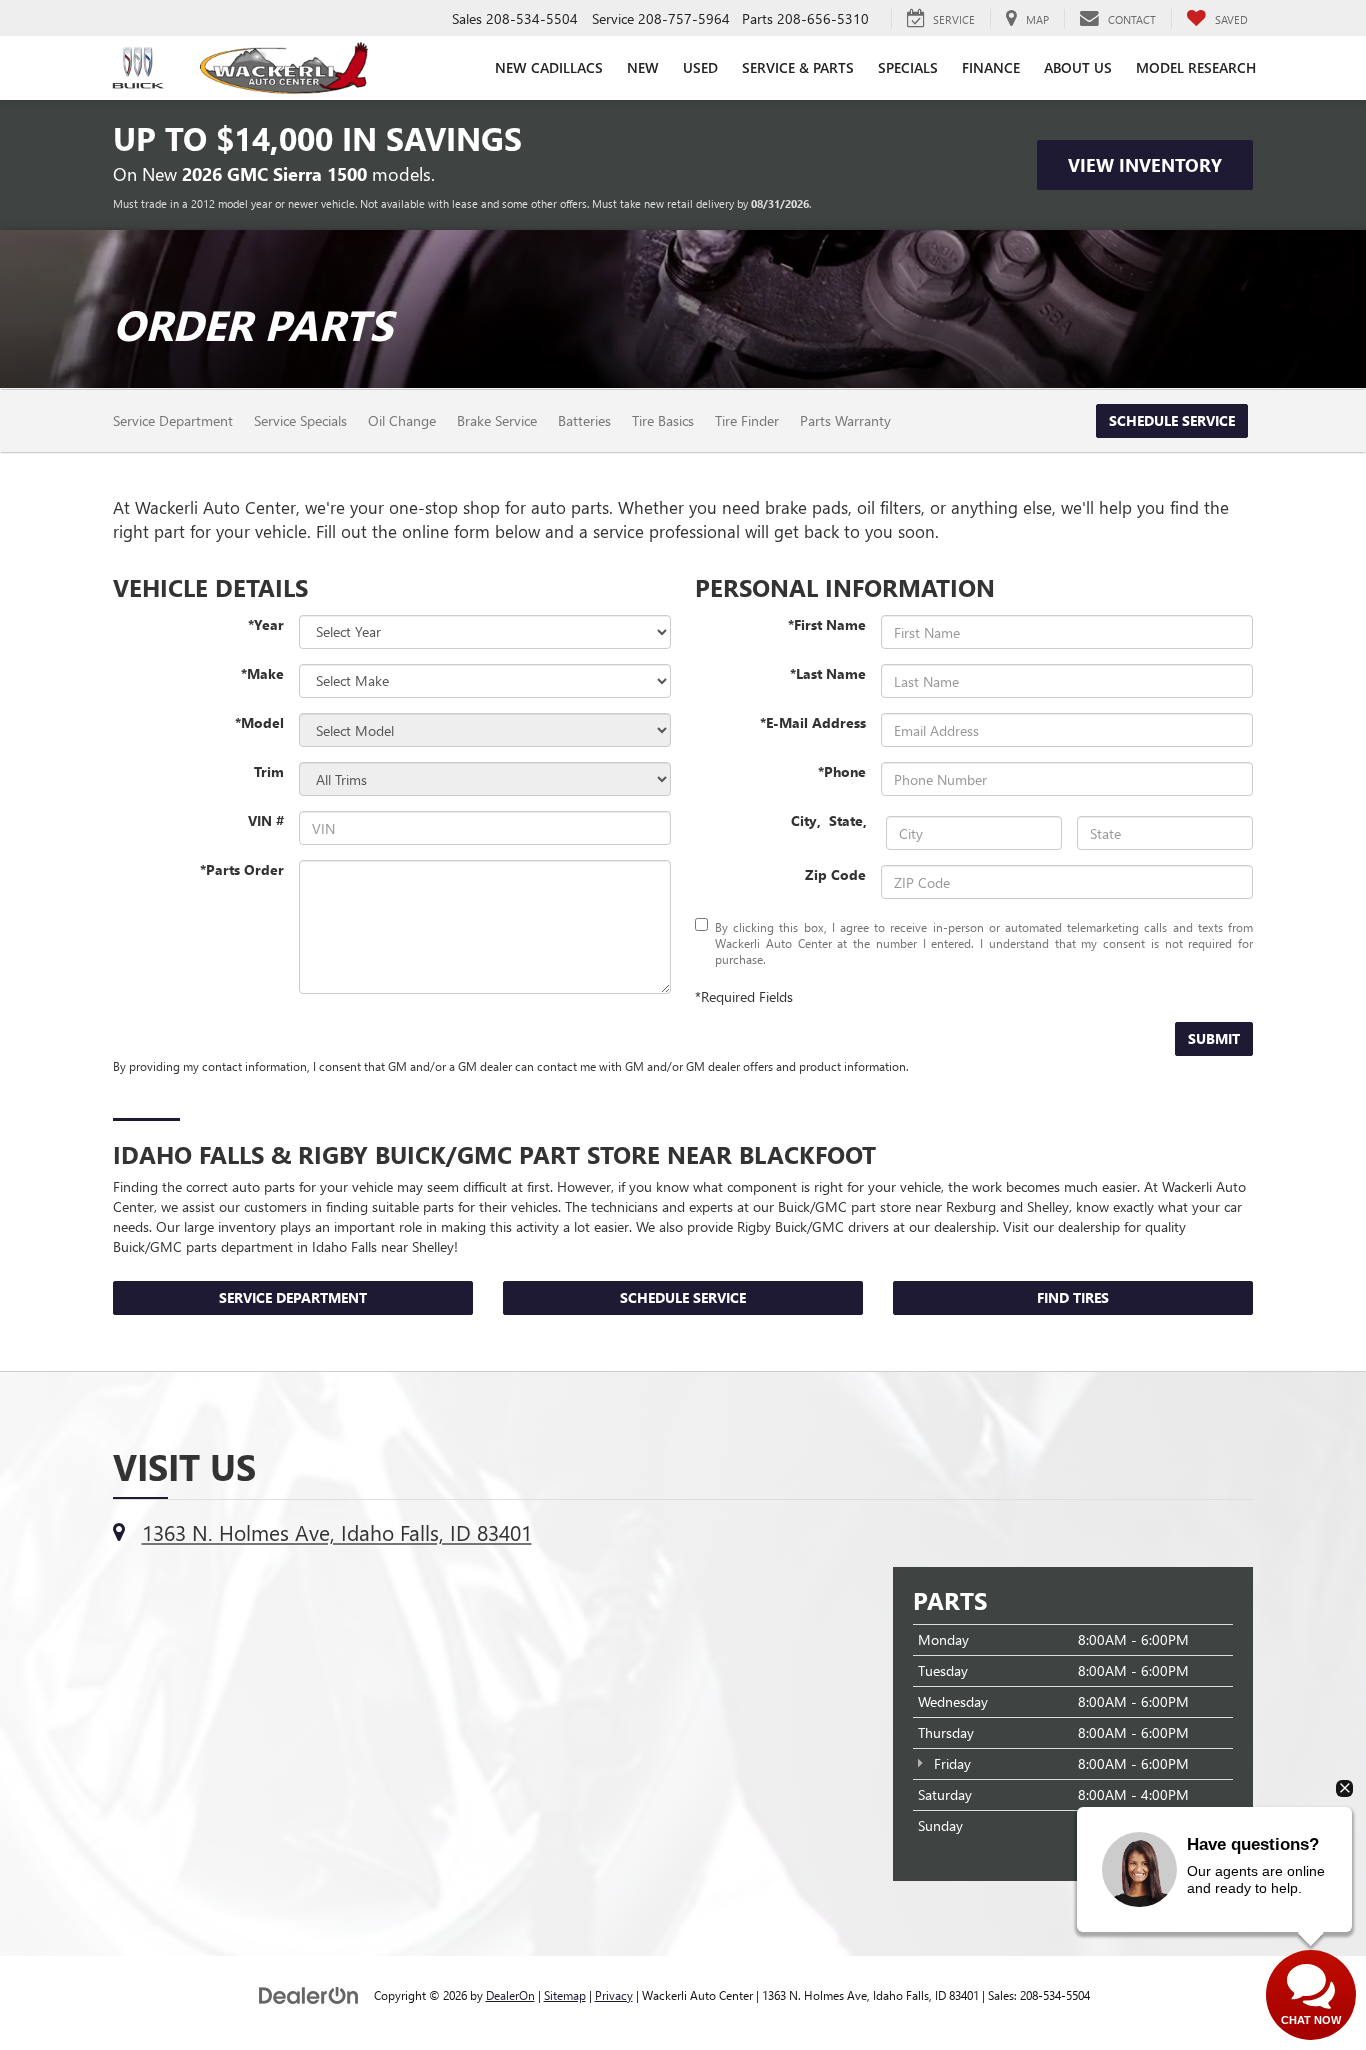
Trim (269, 771)
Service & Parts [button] (798, 67)
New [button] (643, 67)
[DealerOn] (309, 1994)
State (846, 820)
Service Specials (300, 420)
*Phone (842, 771)
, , (831, 820)
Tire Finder (747, 420)
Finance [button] (991, 67)
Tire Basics (663, 420)
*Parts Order (242, 869)
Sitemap (565, 1995)
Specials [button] (908, 67)
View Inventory (1145, 165)
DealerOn (510, 1995)
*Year (266, 624)
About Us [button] (1078, 67)
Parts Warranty (845, 420)
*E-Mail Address (813, 722)
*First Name (827, 624)
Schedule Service (1172, 420)
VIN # (266, 820)
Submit (1214, 1038)
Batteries (584, 420)
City (804, 820)
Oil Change (402, 420)
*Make (262, 673)
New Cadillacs (549, 67)
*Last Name (828, 673)
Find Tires (1073, 1297)
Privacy (614, 1995)
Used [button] (700, 67)
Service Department (173, 420)
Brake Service (497, 420)
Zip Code (835, 874)
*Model (259, 722)
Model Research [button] (1196, 67)
